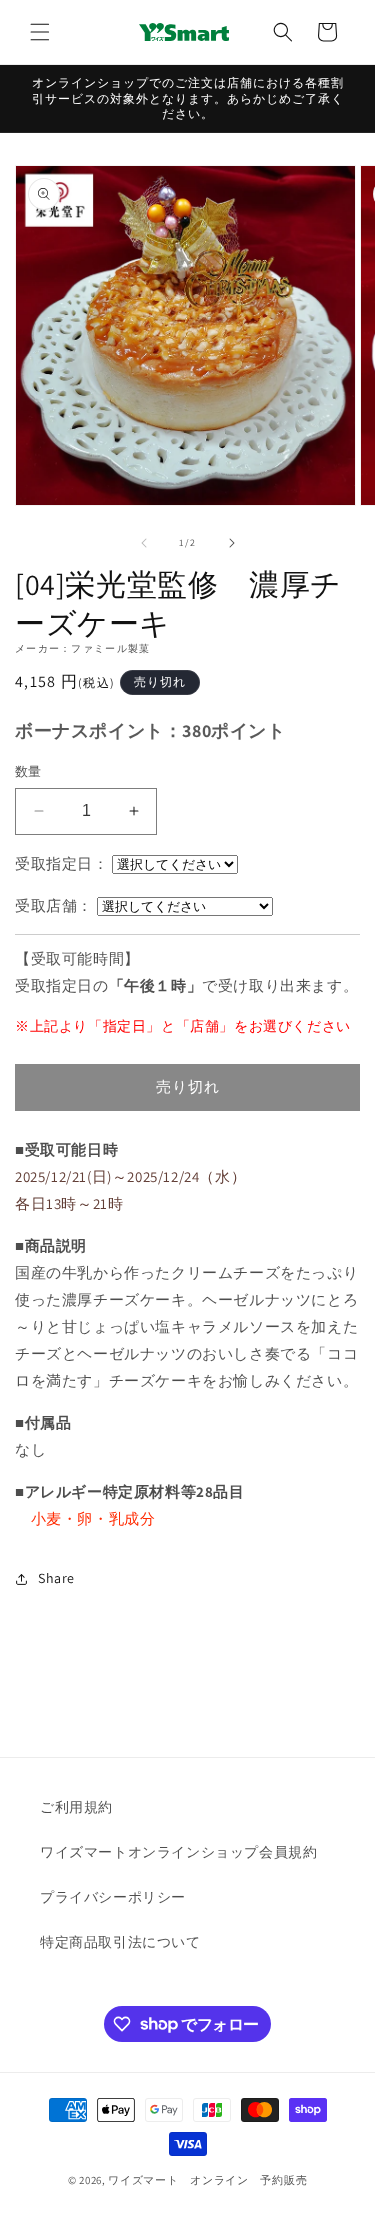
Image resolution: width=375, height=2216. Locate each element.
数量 (28, 771)
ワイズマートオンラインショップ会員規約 (178, 1852)
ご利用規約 (76, 1807)
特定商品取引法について (120, 1942)
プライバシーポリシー (113, 1897)
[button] (40, 32)
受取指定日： (62, 863)
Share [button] (56, 1578)
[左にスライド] (144, 543)
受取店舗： (54, 905)
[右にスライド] (232, 543)
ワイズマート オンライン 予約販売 (207, 2180)
